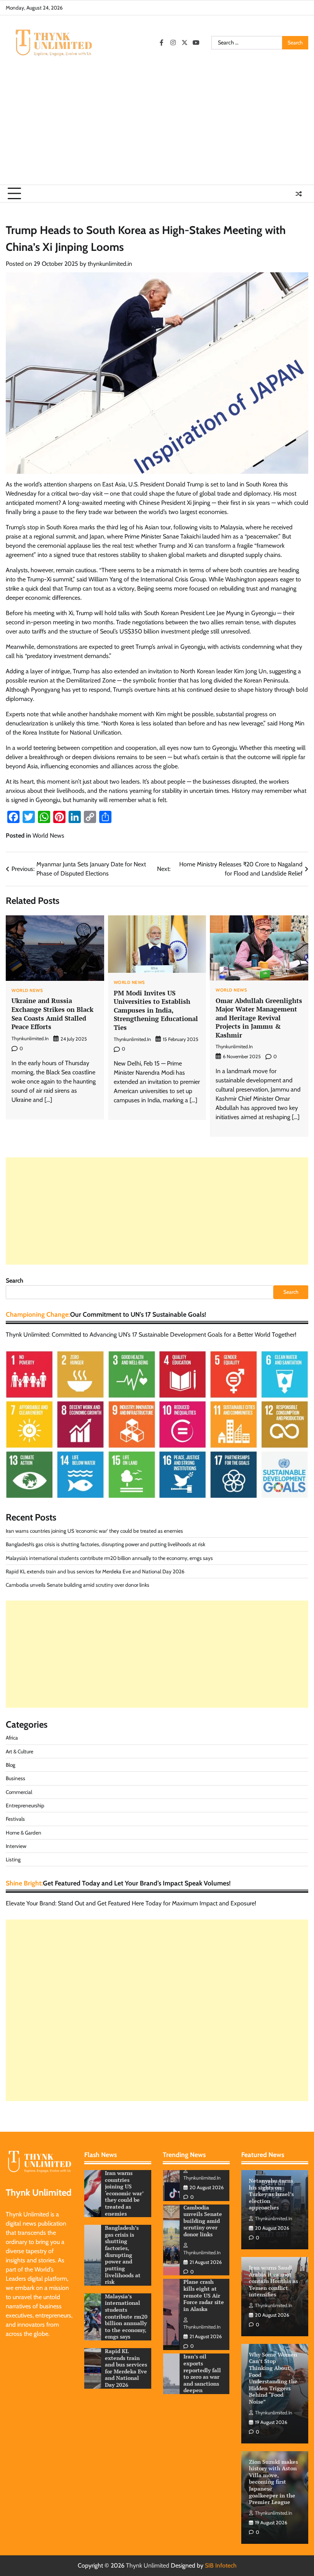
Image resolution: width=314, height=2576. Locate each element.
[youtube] (196, 43)
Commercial (19, 1792)
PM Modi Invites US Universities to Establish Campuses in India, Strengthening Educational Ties (156, 1010)
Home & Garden (24, 1833)
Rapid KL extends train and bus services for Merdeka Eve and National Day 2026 (95, 1571)
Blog (11, 1765)
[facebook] (162, 43)
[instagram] (173, 43)
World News (48, 835)
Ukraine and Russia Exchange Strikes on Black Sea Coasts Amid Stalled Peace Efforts (52, 1014)
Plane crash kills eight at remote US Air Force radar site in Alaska (204, 2221)
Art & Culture (20, 1751)
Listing (13, 1859)
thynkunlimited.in (110, 264)
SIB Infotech (221, 2565)
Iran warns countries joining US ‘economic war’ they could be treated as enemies (94, 1531)
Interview (16, 1846)
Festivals (15, 1819)
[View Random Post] (299, 194)
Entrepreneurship (25, 1805)
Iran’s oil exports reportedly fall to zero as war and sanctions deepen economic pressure (202, 2305)
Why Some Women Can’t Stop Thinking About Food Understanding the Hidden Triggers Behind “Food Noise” (273, 2378)
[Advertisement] (157, 127)
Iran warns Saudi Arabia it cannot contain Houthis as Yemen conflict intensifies (273, 2281)
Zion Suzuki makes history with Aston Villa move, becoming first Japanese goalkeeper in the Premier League (273, 2482)
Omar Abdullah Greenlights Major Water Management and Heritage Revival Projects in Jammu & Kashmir (259, 1018)
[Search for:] (247, 43)
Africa (12, 1738)
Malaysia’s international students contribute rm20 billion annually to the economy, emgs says (109, 1558)
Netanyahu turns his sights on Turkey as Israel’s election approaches (271, 2194)
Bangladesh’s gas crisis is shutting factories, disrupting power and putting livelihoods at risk (105, 1544)
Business (16, 1778)
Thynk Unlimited (148, 2565)
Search (15, 1281)
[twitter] (185, 43)
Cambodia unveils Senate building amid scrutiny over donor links (78, 1585)
